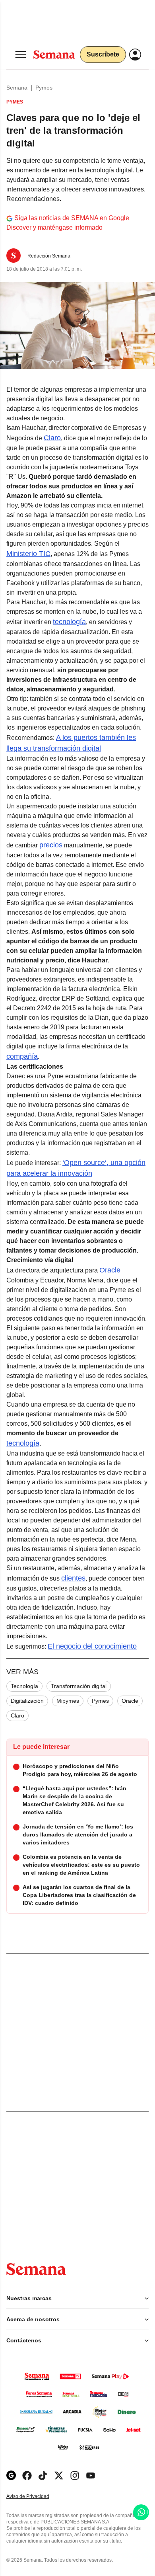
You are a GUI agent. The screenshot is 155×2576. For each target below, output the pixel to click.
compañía (22, 1056)
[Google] (11, 2475)
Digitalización (27, 1701)
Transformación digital (79, 1686)
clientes (73, 1578)
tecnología (69, 622)
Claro (52, 438)
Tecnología (24, 1686)
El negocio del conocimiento (92, 1646)
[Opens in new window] (27, 2475)
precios (51, 845)
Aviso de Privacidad (36, 2497)
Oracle (110, 1270)
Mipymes (68, 1701)
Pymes (44, 88)
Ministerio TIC (28, 554)
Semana (17, 88)
